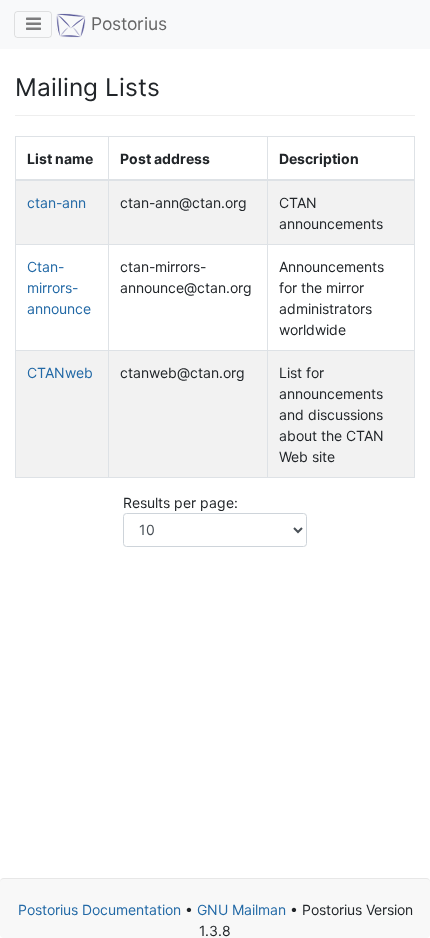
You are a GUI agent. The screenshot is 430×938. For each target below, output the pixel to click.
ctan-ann (56, 202)
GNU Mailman (241, 909)
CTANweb (60, 372)
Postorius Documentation (99, 909)
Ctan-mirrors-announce (59, 287)
